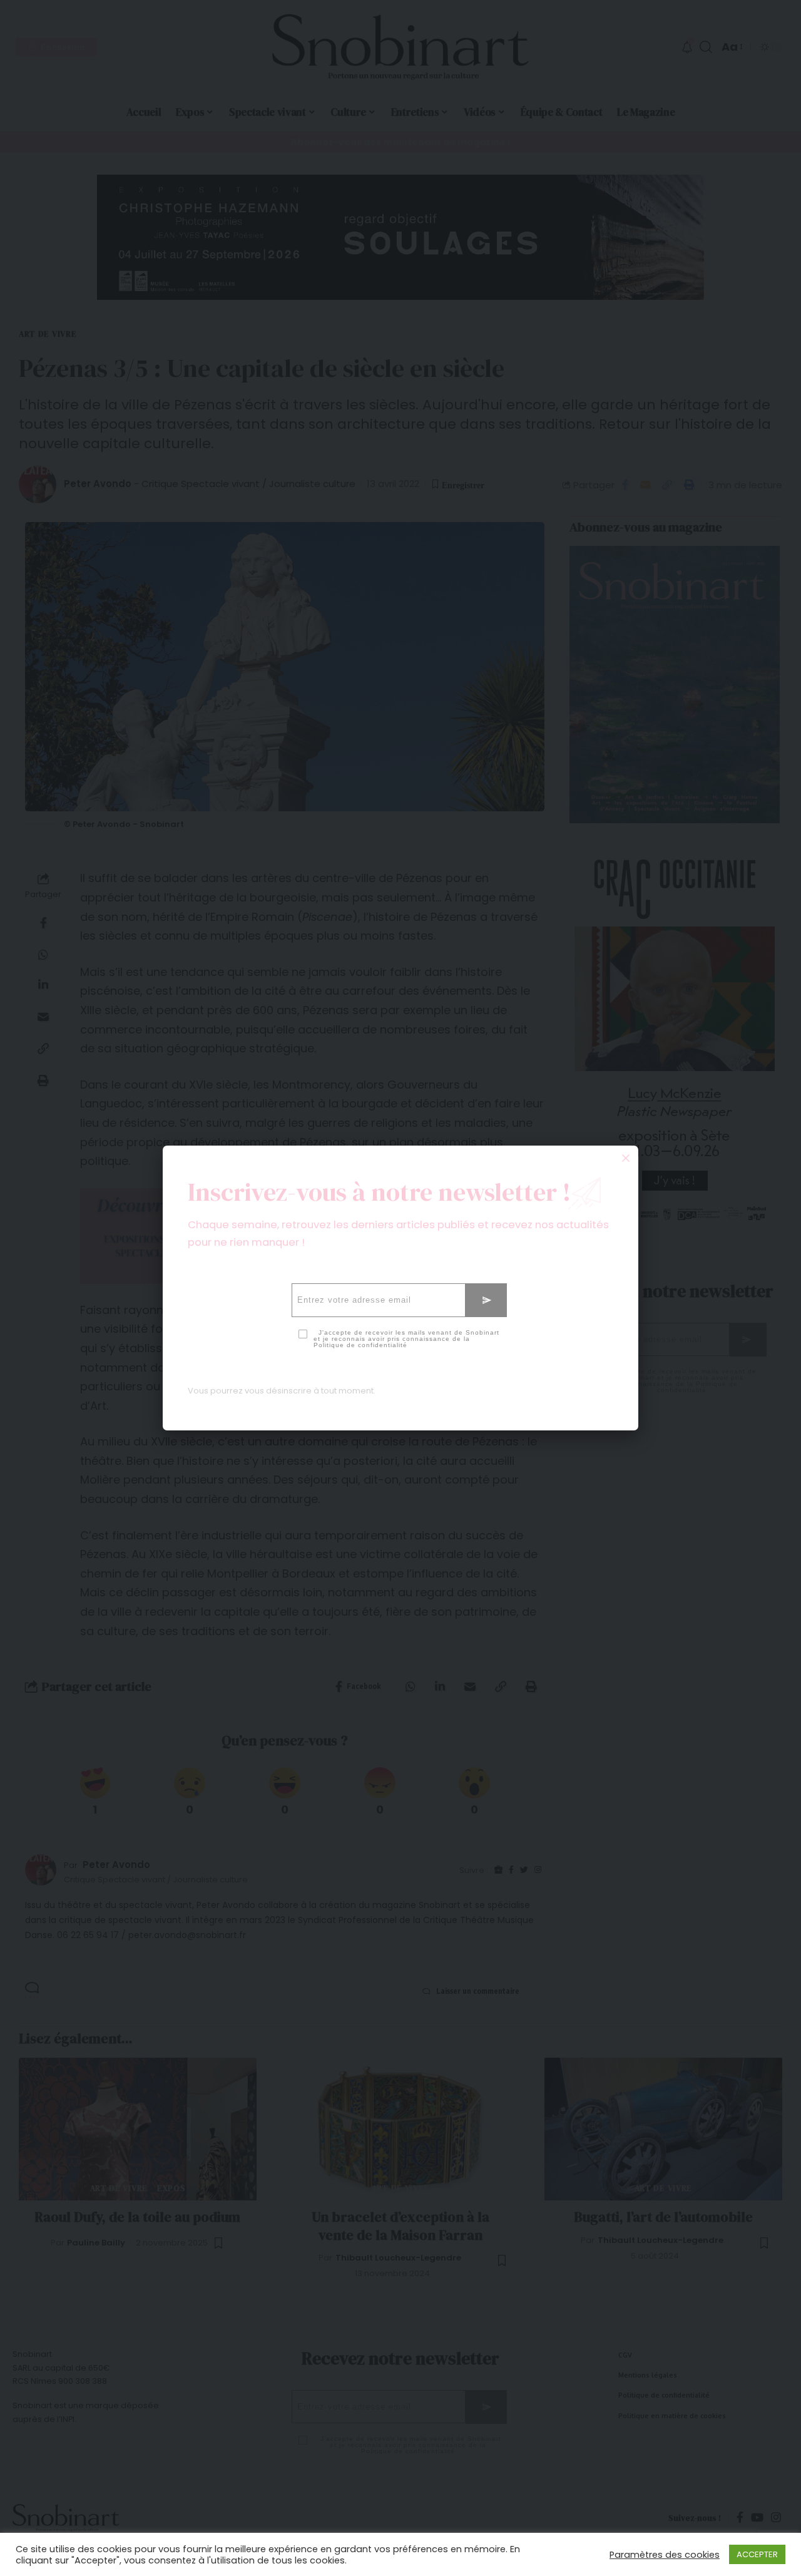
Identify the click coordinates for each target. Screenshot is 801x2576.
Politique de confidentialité (360, 1345)
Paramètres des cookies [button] (665, 2555)
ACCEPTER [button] (757, 2554)
